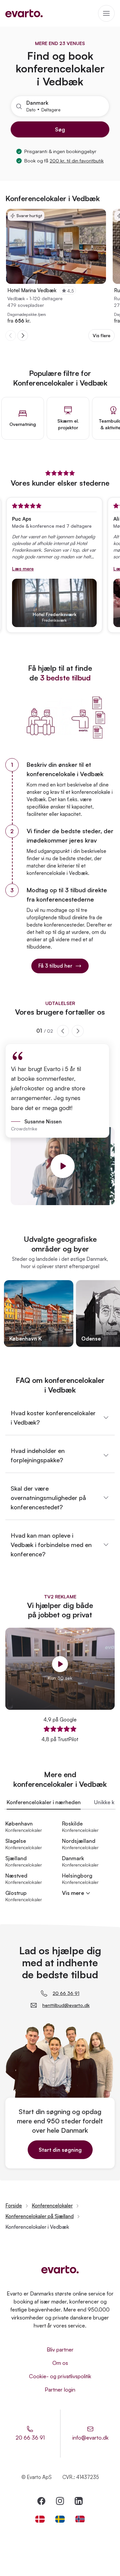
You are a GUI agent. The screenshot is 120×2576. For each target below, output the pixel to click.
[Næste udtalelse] (78, 1031)
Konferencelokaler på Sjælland (39, 2216)
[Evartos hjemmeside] (24, 13)
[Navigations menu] (106, 13)
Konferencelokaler (52, 2206)
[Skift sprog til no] (80, 2519)
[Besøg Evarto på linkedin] (79, 2501)
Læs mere (11, 569)
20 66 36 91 (66, 1993)
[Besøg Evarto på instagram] (60, 2501)
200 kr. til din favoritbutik (77, 161)
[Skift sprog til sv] (60, 2519)
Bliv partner (60, 2350)
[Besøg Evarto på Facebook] (41, 2501)
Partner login (60, 2390)
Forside (14, 2206)
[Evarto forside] (60, 2269)
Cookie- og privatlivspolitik (60, 2376)
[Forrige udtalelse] (63, 1031)
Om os (60, 2363)
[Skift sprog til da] (40, 2519)
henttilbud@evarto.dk (66, 2005)
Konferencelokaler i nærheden (44, 1802)
